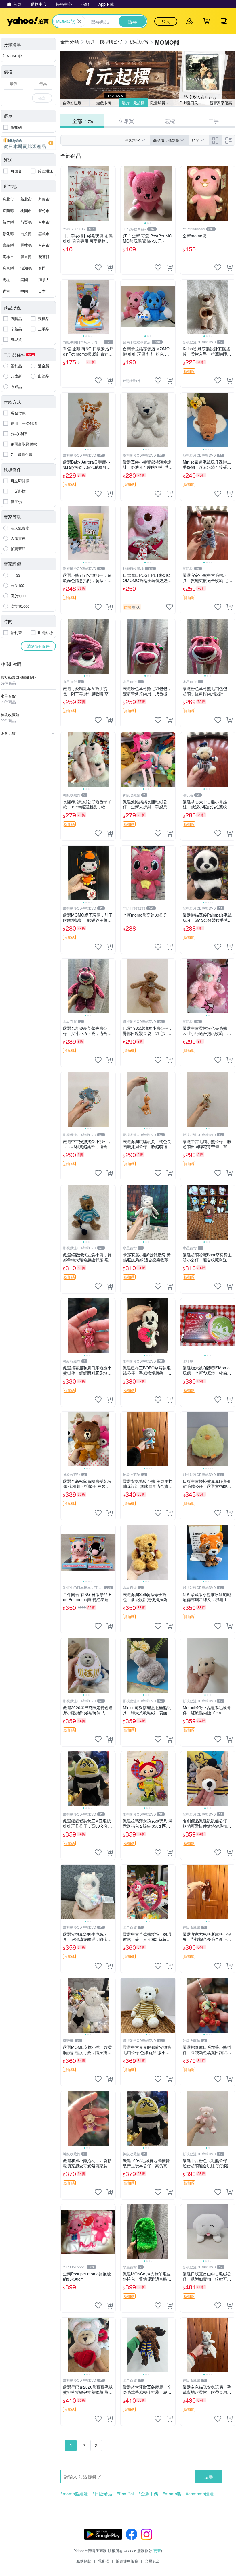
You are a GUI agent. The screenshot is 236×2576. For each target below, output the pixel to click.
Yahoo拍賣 (28, 21)
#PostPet (125, 2494)
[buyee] (28, 143)
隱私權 (103, 2561)
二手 (214, 121)
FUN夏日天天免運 (193, 103)
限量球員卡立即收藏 (164, 103)
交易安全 (152, 2561)
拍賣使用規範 (127, 2561)
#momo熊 (172, 2494)
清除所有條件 (38, 646)
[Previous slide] (124, 194)
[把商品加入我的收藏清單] (98, 268)
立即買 (126, 121)
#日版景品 (102, 2494)
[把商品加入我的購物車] (110, 268)
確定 (42, 98)
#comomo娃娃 (200, 2494)
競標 (170, 121)
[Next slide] (172, 194)
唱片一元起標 (133, 103)
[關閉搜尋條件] (79, 21)
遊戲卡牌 (104, 103)
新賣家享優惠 (221, 103)
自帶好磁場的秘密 (76, 103)
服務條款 (84, 2561)
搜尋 (209, 2476)
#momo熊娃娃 (74, 2494)
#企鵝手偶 (148, 2494)
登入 (166, 21)
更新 (157, 2551)
